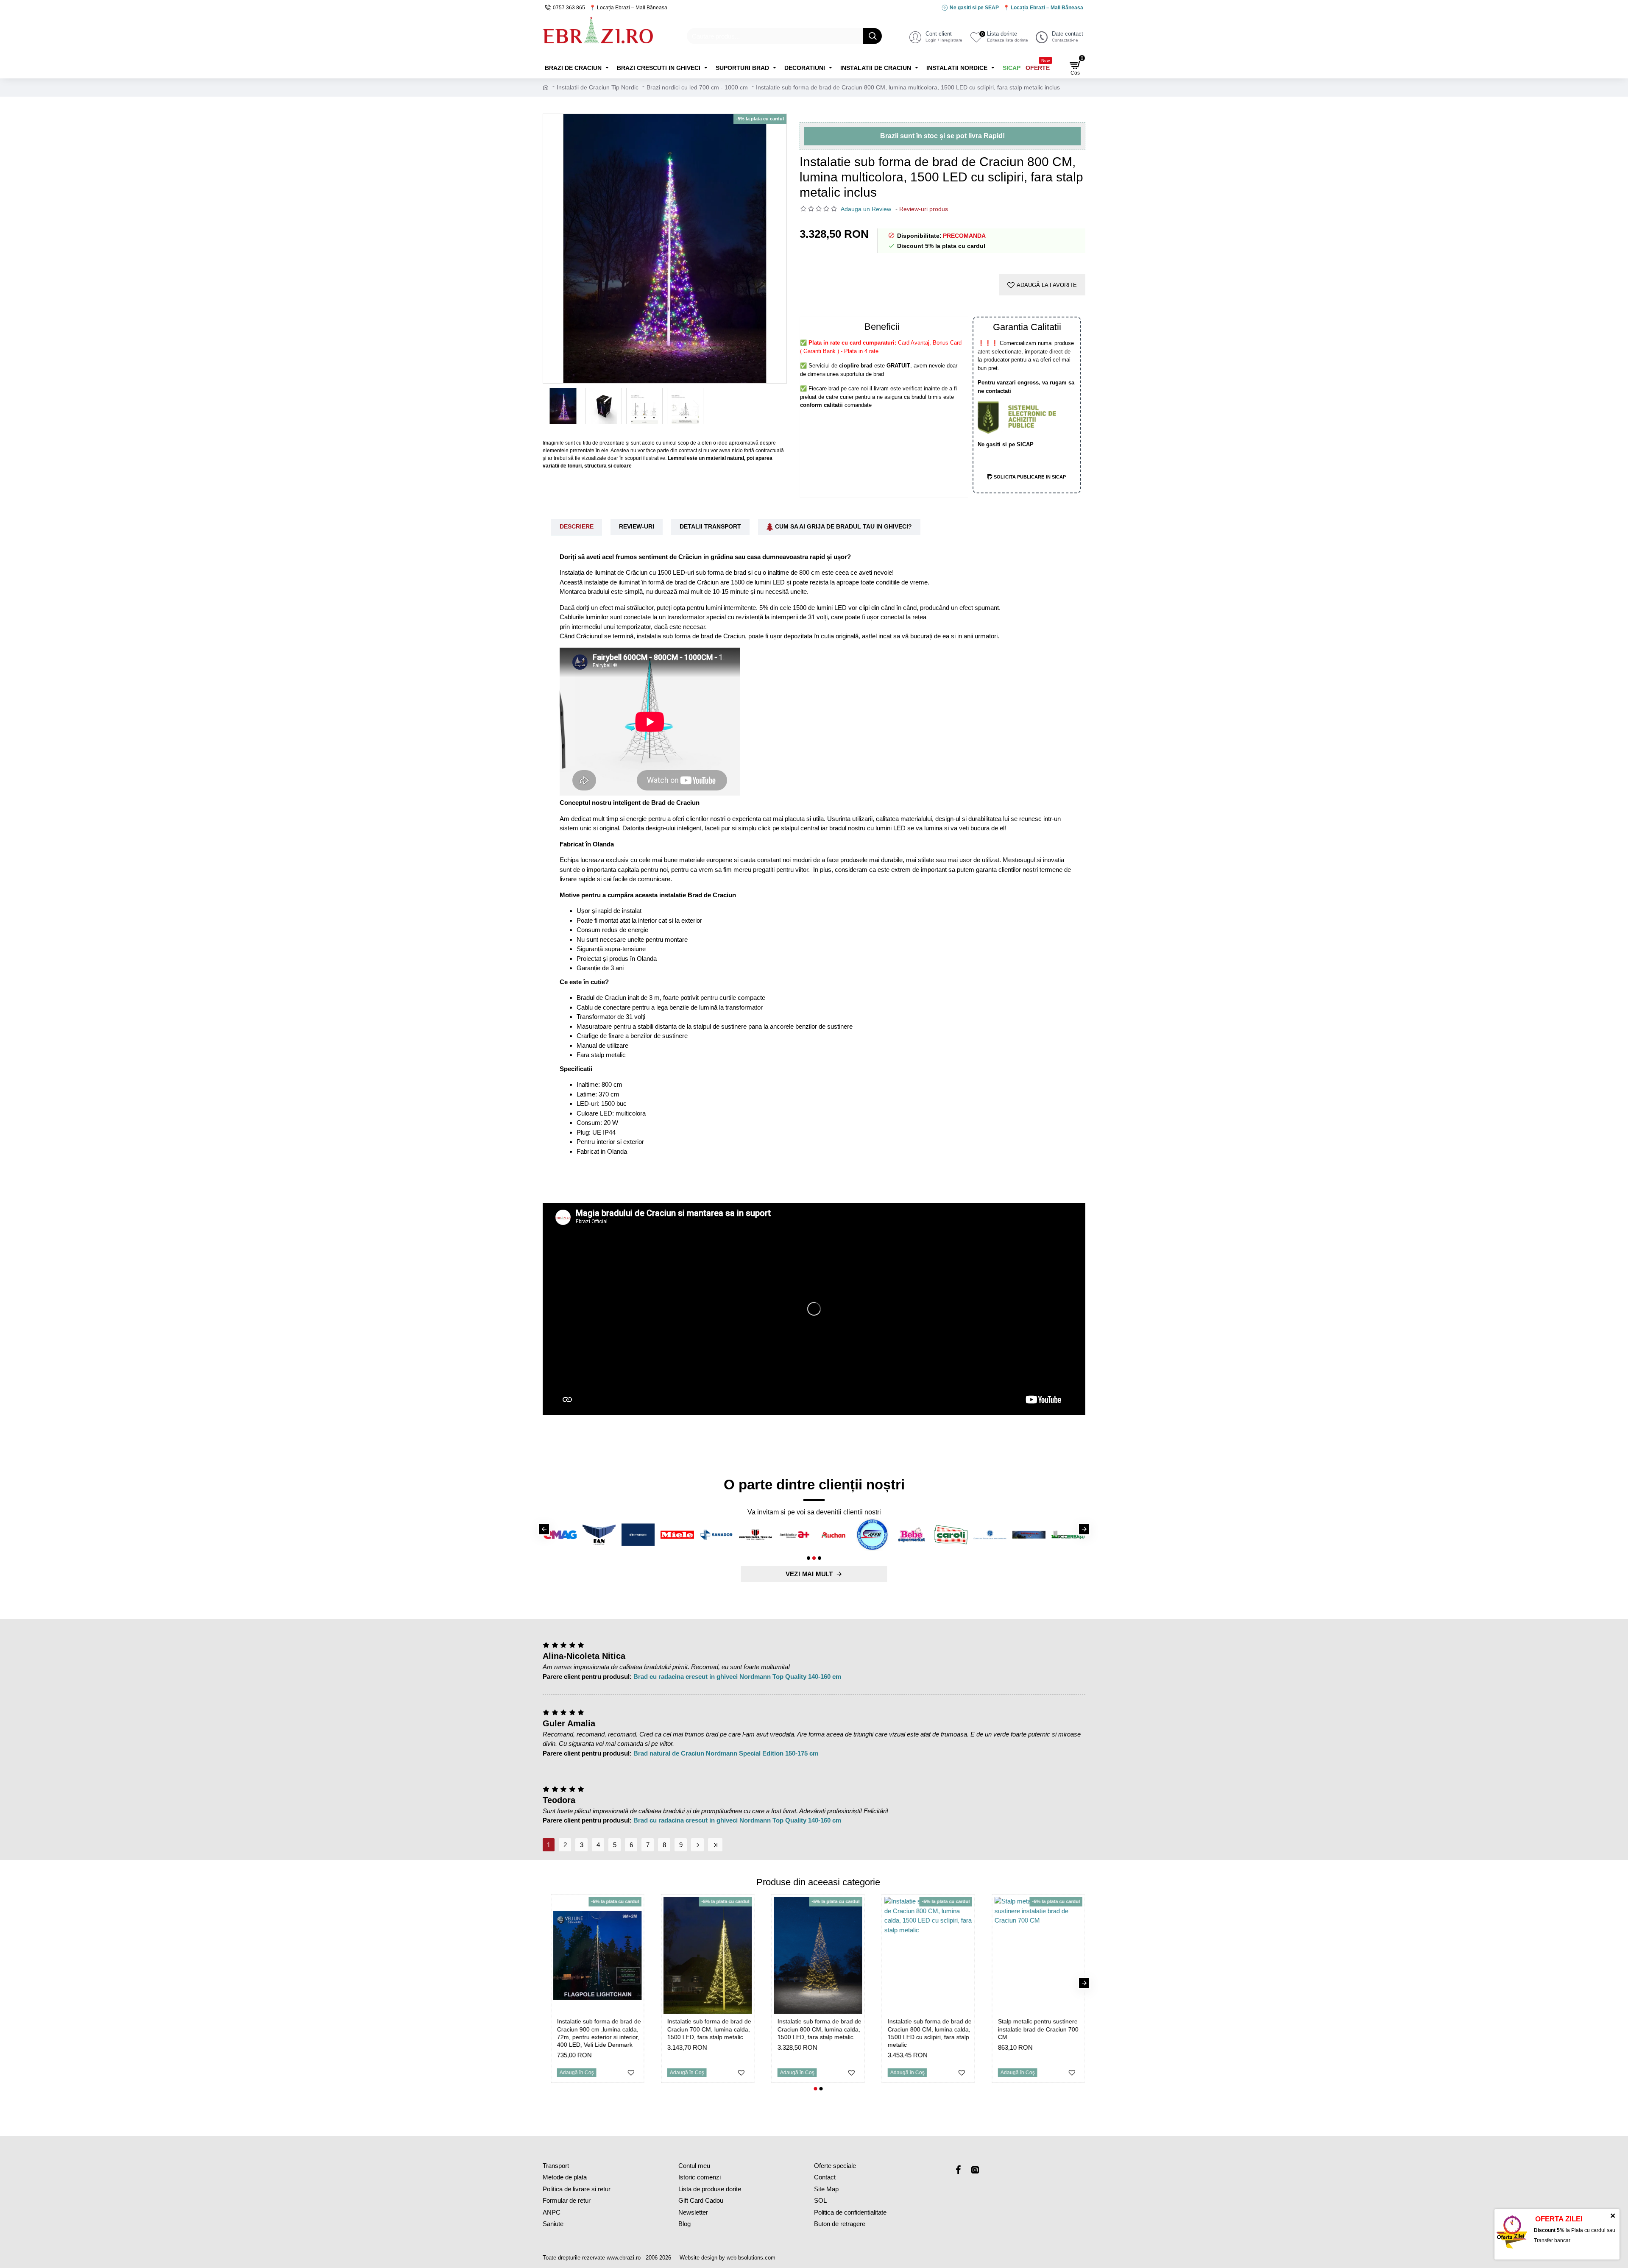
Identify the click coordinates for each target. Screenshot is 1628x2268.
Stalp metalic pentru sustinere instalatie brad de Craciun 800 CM (1068, 2029)
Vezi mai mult (809, 1574)
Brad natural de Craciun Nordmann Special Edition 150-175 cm (726, 1753)
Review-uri (637, 526)
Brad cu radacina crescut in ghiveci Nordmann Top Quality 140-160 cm (737, 1677)
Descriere (577, 526)
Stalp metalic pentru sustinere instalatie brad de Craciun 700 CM (958, 2029)
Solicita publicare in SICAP (1030, 477)
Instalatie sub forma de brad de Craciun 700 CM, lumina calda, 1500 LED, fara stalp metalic (629, 2029)
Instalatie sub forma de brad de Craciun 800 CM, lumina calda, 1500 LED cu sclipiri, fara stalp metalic (849, 2033)
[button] (544, 1529)
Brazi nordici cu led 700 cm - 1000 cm (697, 87)
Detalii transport (710, 526)
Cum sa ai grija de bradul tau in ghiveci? (843, 526)
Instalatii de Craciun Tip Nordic (598, 87)
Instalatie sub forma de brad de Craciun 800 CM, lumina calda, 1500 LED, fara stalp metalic (739, 2029)
